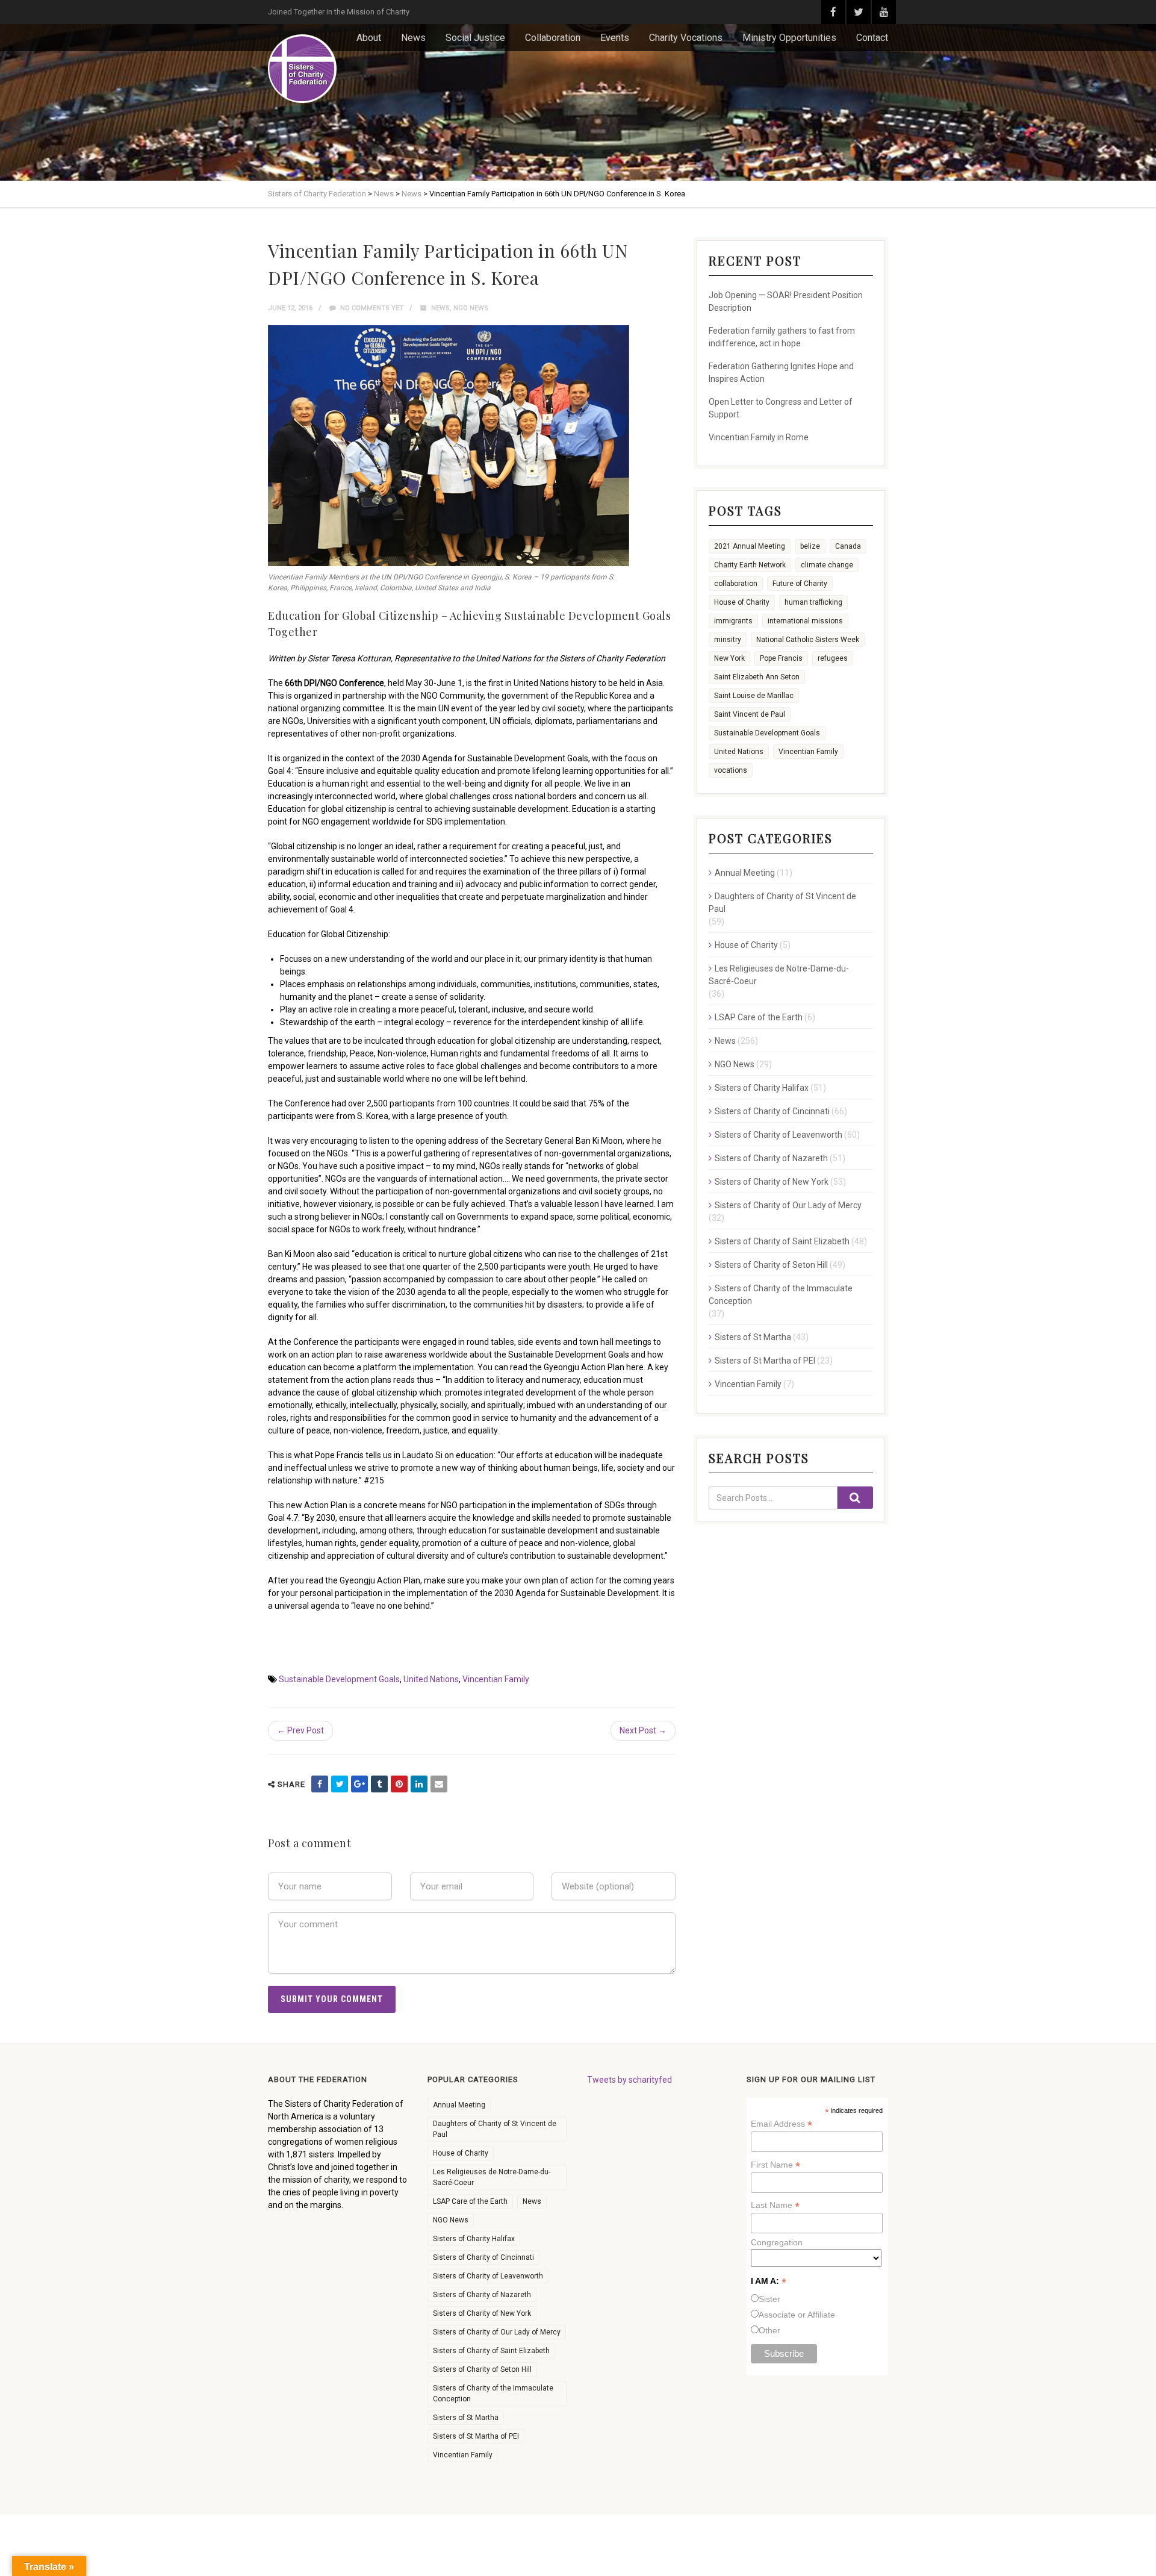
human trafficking (813, 602)
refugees (833, 658)
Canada (848, 546)
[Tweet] (340, 1784)
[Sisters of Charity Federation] (302, 69)
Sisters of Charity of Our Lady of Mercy (788, 1205)
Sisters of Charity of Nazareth (771, 1158)
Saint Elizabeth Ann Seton (757, 677)
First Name (775, 2165)
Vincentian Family (496, 1679)
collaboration (736, 584)
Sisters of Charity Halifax (762, 1088)
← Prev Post (300, 1730)
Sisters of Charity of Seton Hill (771, 1265)
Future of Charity (800, 584)
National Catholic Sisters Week (808, 640)
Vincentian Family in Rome (759, 437)
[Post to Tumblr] (379, 1784)
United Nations (431, 1679)
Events (615, 38)
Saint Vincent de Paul (750, 714)
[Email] (439, 1784)
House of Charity (742, 602)
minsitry (728, 640)
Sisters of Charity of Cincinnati (772, 1111)
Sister (769, 2299)
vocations (731, 770)
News (413, 38)
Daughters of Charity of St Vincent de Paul (782, 903)
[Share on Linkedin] (419, 1784)
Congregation (777, 2242)
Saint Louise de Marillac (754, 696)
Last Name (775, 2205)
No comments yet (371, 308)
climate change (827, 565)
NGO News (471, 308)
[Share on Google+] (359, 1784)
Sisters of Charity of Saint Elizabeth (782, 1241)
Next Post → (643, 1730)
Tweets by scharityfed (629, 2080)
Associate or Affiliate (797, 2315)
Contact (872, 38)
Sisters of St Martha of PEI (765, 1361)
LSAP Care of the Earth (759, 1017)
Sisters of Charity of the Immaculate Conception (781, 1295)
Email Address (782, 2124)
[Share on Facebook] (320, 1784)
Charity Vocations (686, 38)
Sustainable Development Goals (339, 1679)
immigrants (733, 621)
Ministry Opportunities (789, 38)
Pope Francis (781, 658)
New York (729, 658)
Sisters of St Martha (753, 1337)
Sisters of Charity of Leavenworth (778, 1135)
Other (769, 2330)
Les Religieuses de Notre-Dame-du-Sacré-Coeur (779, 975)
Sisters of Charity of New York (772, 1182)
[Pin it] (399, 1784)
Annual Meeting (745, 873)
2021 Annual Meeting (750, 546)
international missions (805, 621)
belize (810, 546)
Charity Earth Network (750, 565)
